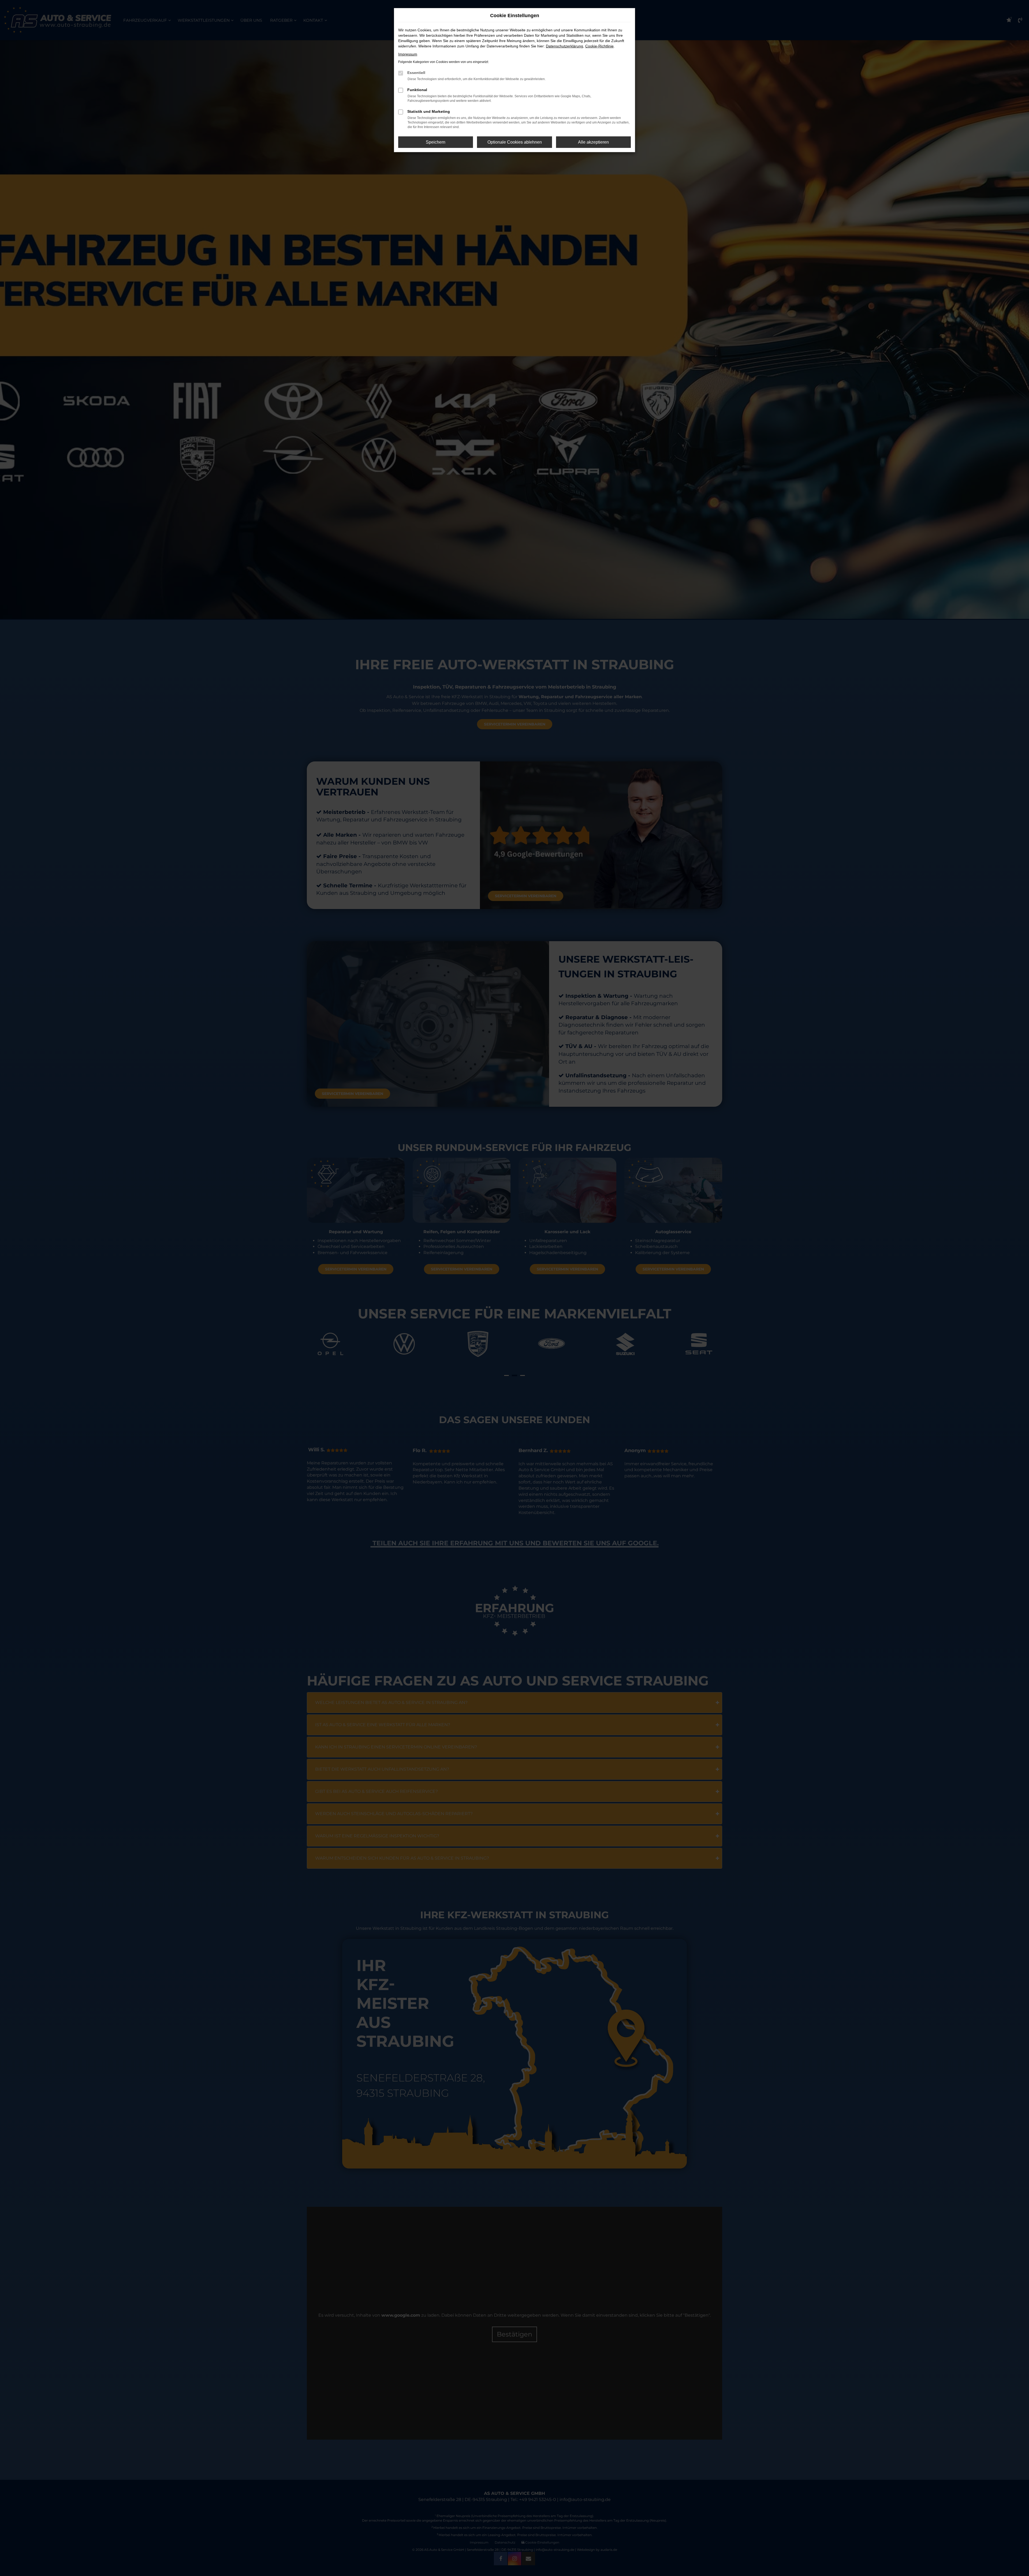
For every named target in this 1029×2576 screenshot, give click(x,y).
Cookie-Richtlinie (599, 46)
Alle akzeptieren (593, 142)
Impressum (408, 54)
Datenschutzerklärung (564, 46)
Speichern (436, 142)
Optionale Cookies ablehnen (515, 142)
